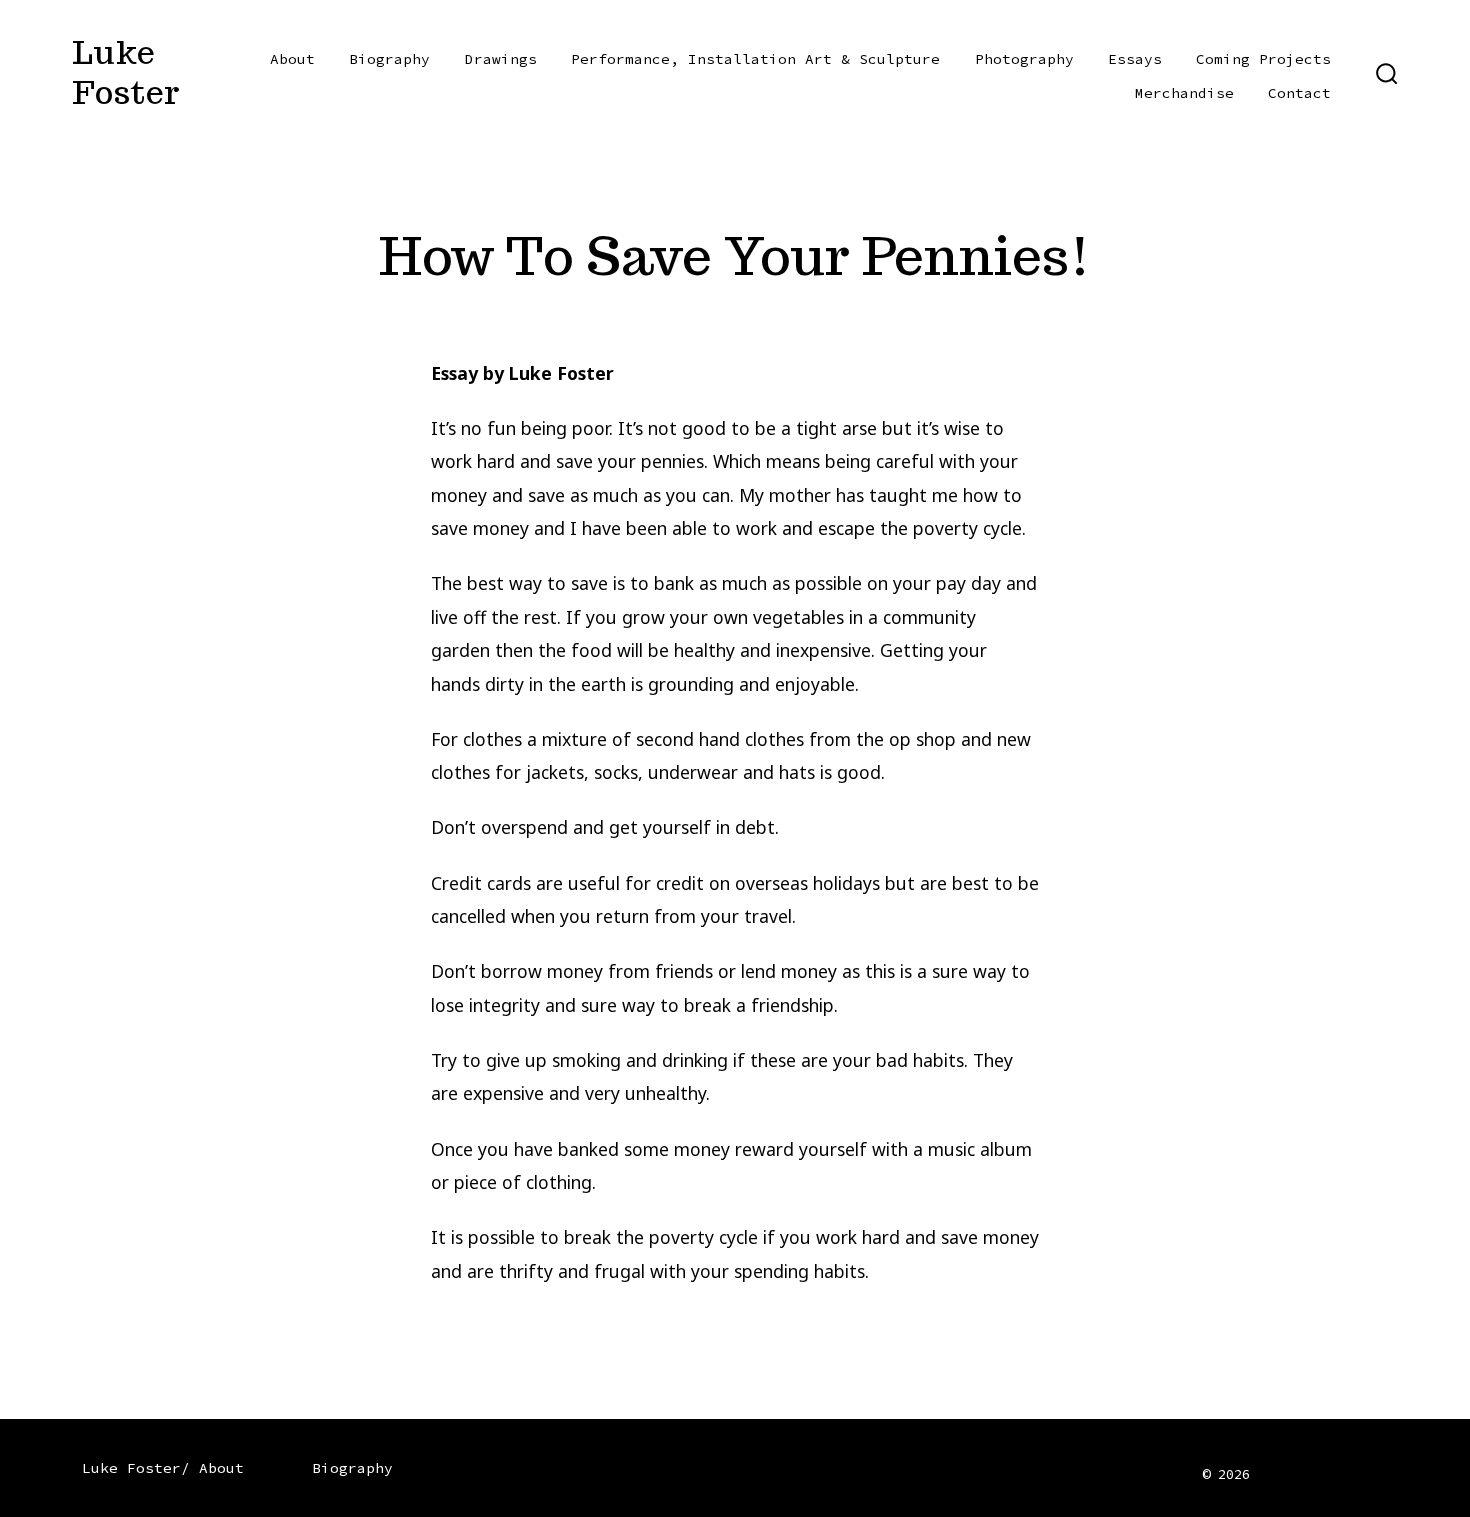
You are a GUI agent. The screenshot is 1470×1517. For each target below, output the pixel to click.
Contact (1299, 93)
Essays (1135, 59)
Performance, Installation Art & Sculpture (755, 59)
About (292, 59)
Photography (1024, 59)
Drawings (501, 59)
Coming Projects (1263, 59)
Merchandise (1184, 93)
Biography (389, 59)
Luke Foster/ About (163, 1468)
